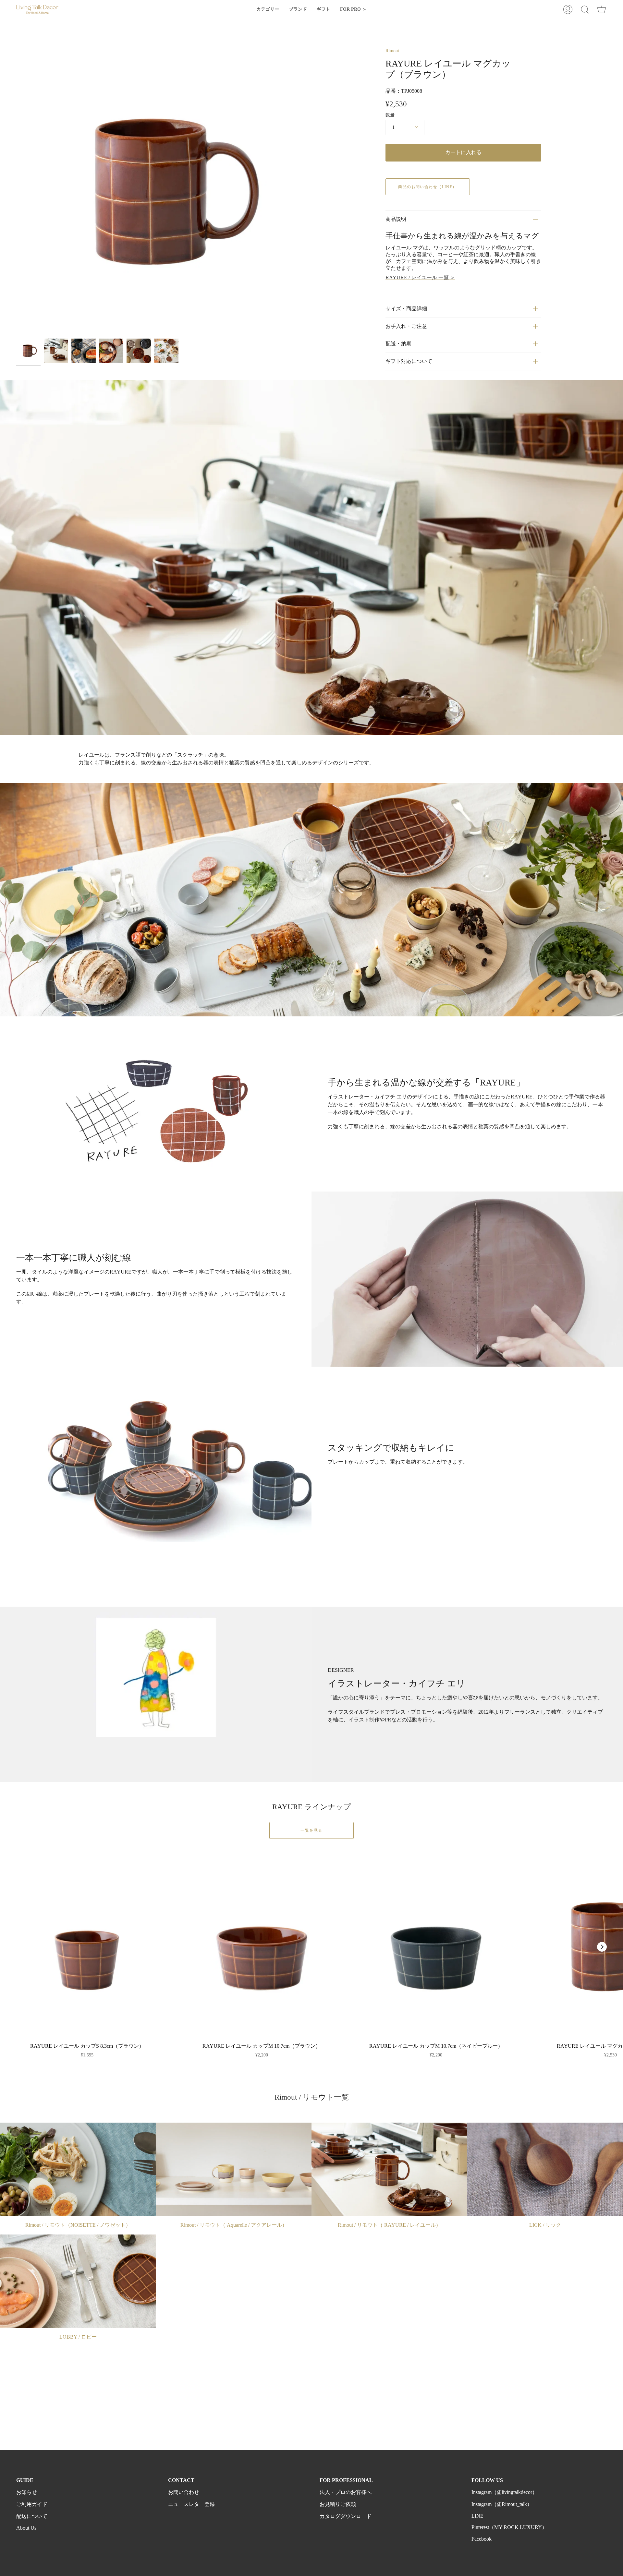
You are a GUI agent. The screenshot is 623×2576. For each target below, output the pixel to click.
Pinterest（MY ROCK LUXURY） (509, 2527)
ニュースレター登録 (191, 2504)
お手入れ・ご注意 (406, 326)
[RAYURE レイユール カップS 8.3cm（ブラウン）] (87, 1947)
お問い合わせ (184, 2492)
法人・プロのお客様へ (346, 2492)
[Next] (602, 1947)
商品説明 (396, 219)
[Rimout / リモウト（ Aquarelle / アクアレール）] (234, 2169)
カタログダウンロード (346, 2516)
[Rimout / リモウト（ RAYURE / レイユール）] (389, 2169)
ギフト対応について (409, 361)
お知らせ (27, 2492)
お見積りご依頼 (338, 2504)
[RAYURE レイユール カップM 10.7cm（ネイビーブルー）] (436, 1947)
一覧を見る (311, 1830)
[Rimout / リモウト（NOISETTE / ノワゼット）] (78, 2169)
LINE (477, 2516)
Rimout (392, 51)
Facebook (482, 2539)
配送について (32, 2516)
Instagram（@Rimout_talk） (502, 2504)
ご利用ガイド (32, 2504)
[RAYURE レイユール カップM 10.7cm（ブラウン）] (262, 1947)
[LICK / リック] (545, 2169)
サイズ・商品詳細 (406, 309)
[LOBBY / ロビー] (78, 2281)
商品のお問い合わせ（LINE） (428, 187)
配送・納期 (398, 344)
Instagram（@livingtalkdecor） (504, 2492)
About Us (26, 2528)
